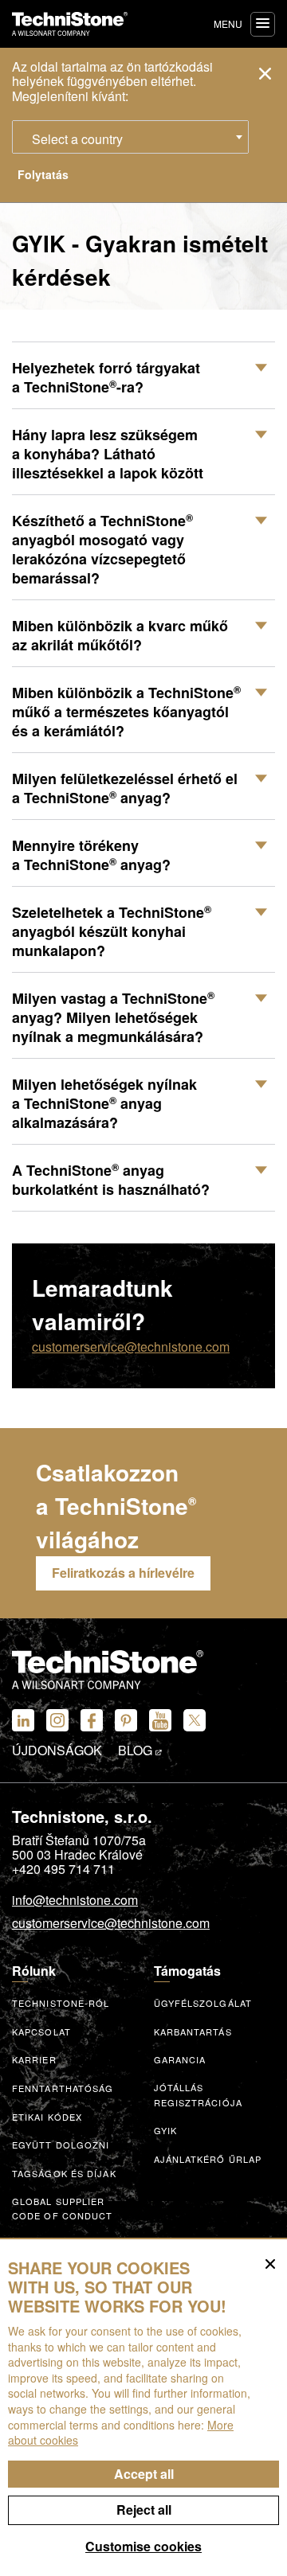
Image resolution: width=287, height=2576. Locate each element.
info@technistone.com (75, 1901)
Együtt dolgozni (61, 2145)
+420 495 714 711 (63, 1869)
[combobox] (130, 137)
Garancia (180, 2059)
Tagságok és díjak (64, 2173)
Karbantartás (193, 2032)
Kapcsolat (41, 2032)
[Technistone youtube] (160, 1720)
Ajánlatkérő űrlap (208, 2159)
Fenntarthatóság (63, 2088)
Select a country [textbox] (77, 139)
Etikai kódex (47, 2117)
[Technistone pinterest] (126, 1720)
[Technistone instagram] (57, 1720)
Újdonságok (57, 1751)
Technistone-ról (61, 2003)
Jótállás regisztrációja (198, 2095)
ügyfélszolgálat (203, 2003)
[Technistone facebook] (92, 1720)
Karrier (34, 2059)
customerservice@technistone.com (131, 1347)
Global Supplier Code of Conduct (63, 2209)
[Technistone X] (195, 1720)
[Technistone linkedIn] (23, 1720)
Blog (137, 1751)
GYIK (165, 2130)
